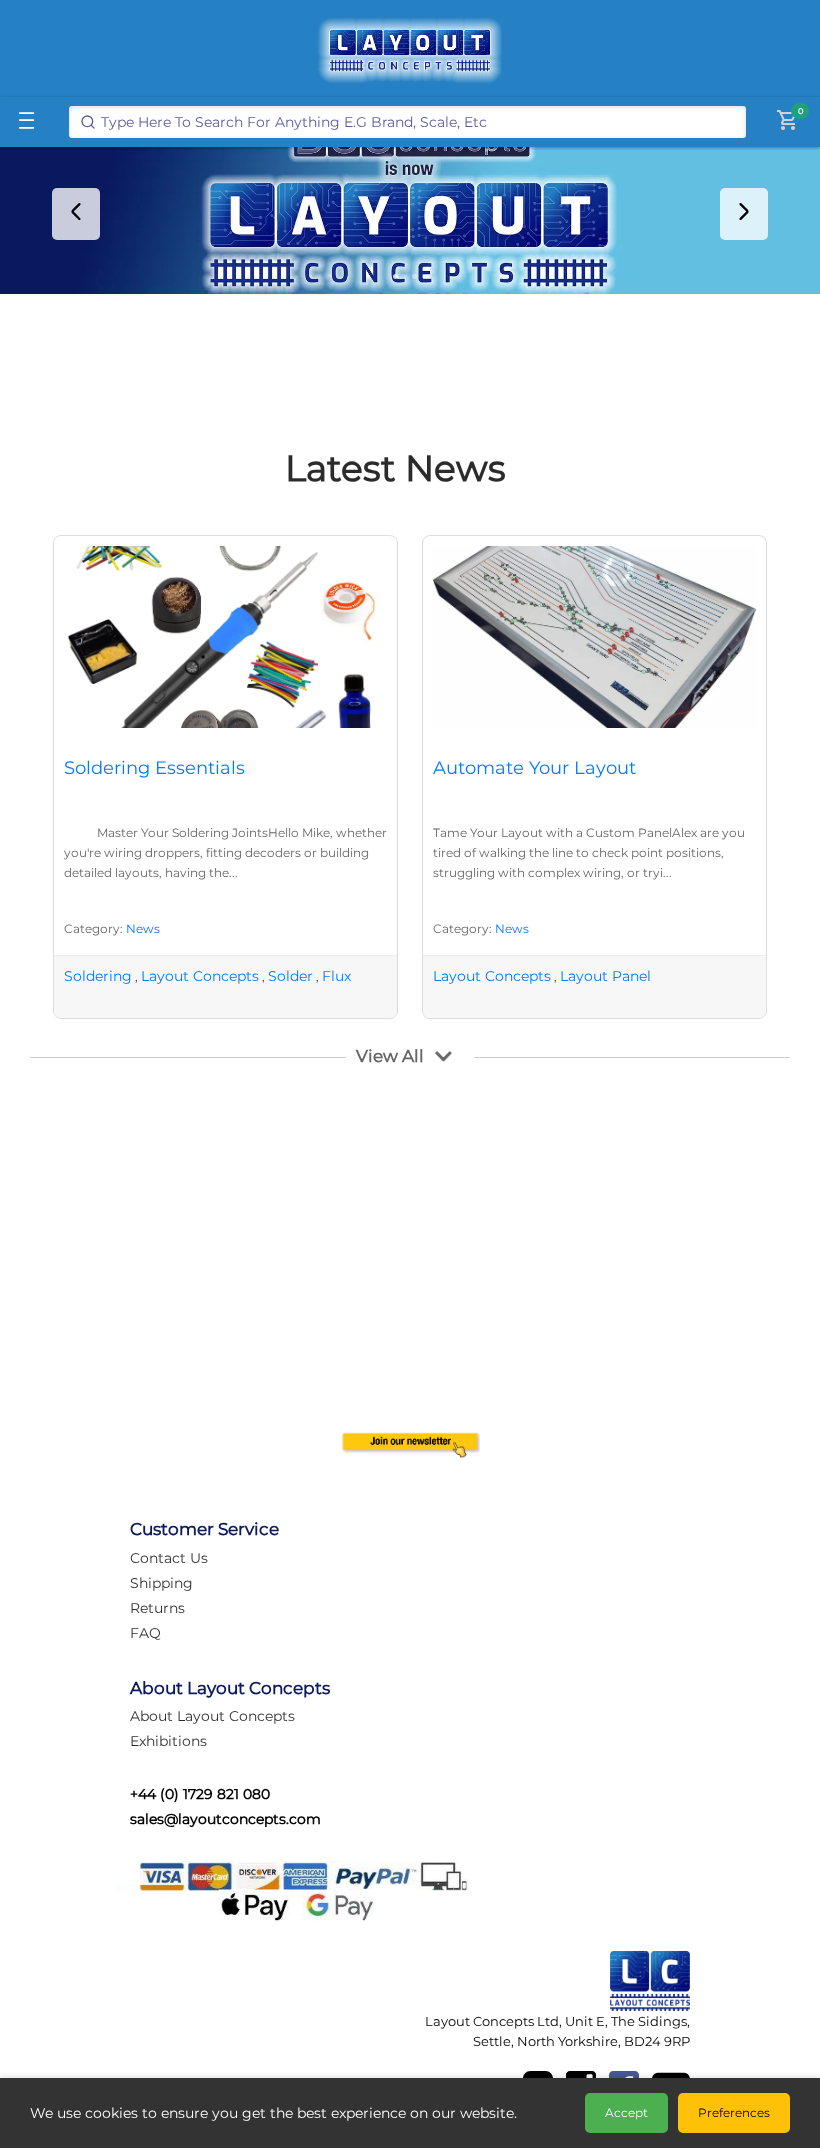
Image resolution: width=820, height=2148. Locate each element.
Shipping (161, 1583)
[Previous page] (76, 214)
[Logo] (410, 50)
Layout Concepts (200, 976)
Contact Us (169, 1558)
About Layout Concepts (212, 1716)
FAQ (145, 1633)
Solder (290, 976)
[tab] (395, 276)
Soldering (98, 976)
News (143, 928)
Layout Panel (605, 976)
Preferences (734, 2112)
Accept (626, 2112)
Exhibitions (168, 1741)
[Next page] (744, 214)
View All (390, 1056)
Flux (336, 976)
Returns (157, 1608)
